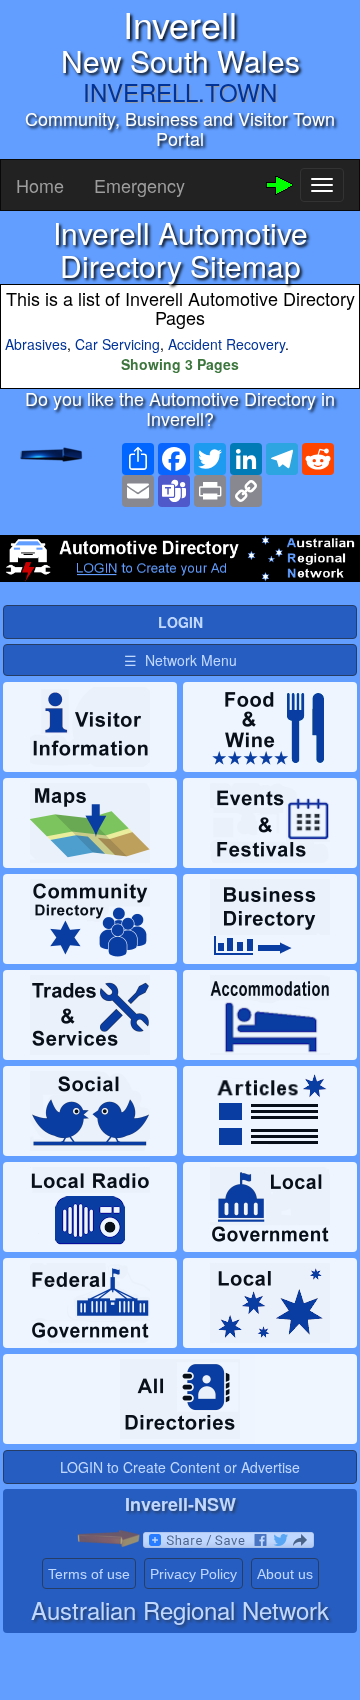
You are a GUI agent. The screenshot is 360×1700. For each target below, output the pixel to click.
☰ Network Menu (180, 660)
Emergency (139, 185)
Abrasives (36, 344)
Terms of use (89, 1574)
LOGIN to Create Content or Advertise (180, 1467)
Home (40, 185)
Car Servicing (117, 344)
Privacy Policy (193, 1574)
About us (285, 1574)
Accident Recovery (226, 344)
